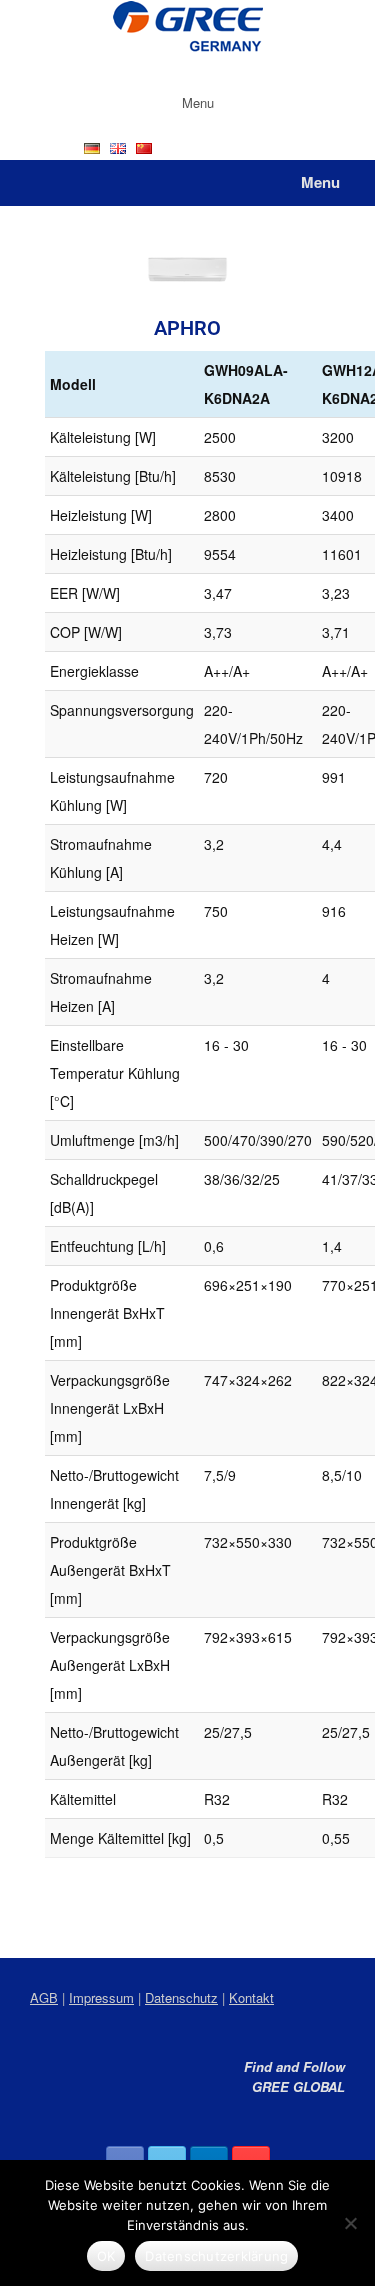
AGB (44, 1997)
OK (106, 2256)
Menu (198, 102)
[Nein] (350, 2223)
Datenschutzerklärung (216, 2256)
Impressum (101, 1997)
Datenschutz (181, 1997)
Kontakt (251, 1997)
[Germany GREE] (187, 28)
